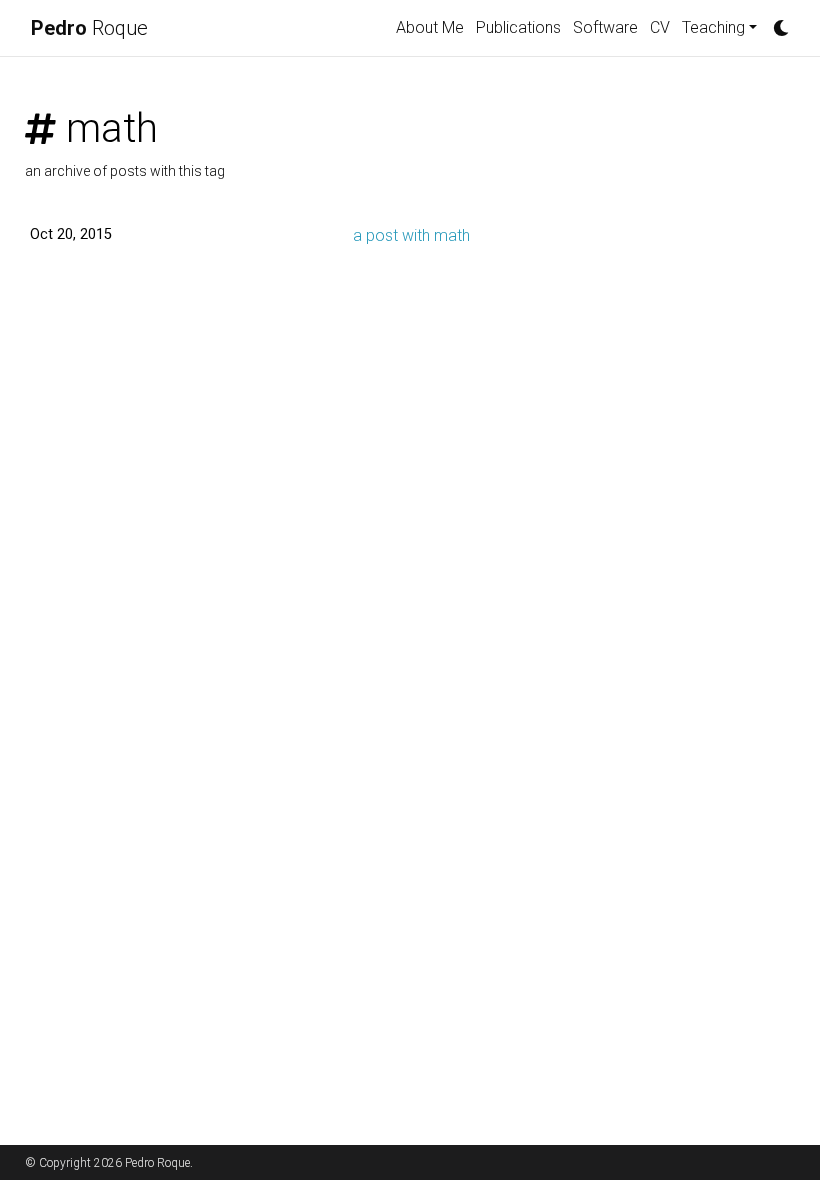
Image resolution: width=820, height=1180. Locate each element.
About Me (430, 27)
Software (605, 27)
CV (660, 27)
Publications (518, 27)
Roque (89, 28)
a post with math (411, 235)
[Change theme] (776, 22)
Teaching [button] (713, 27)
